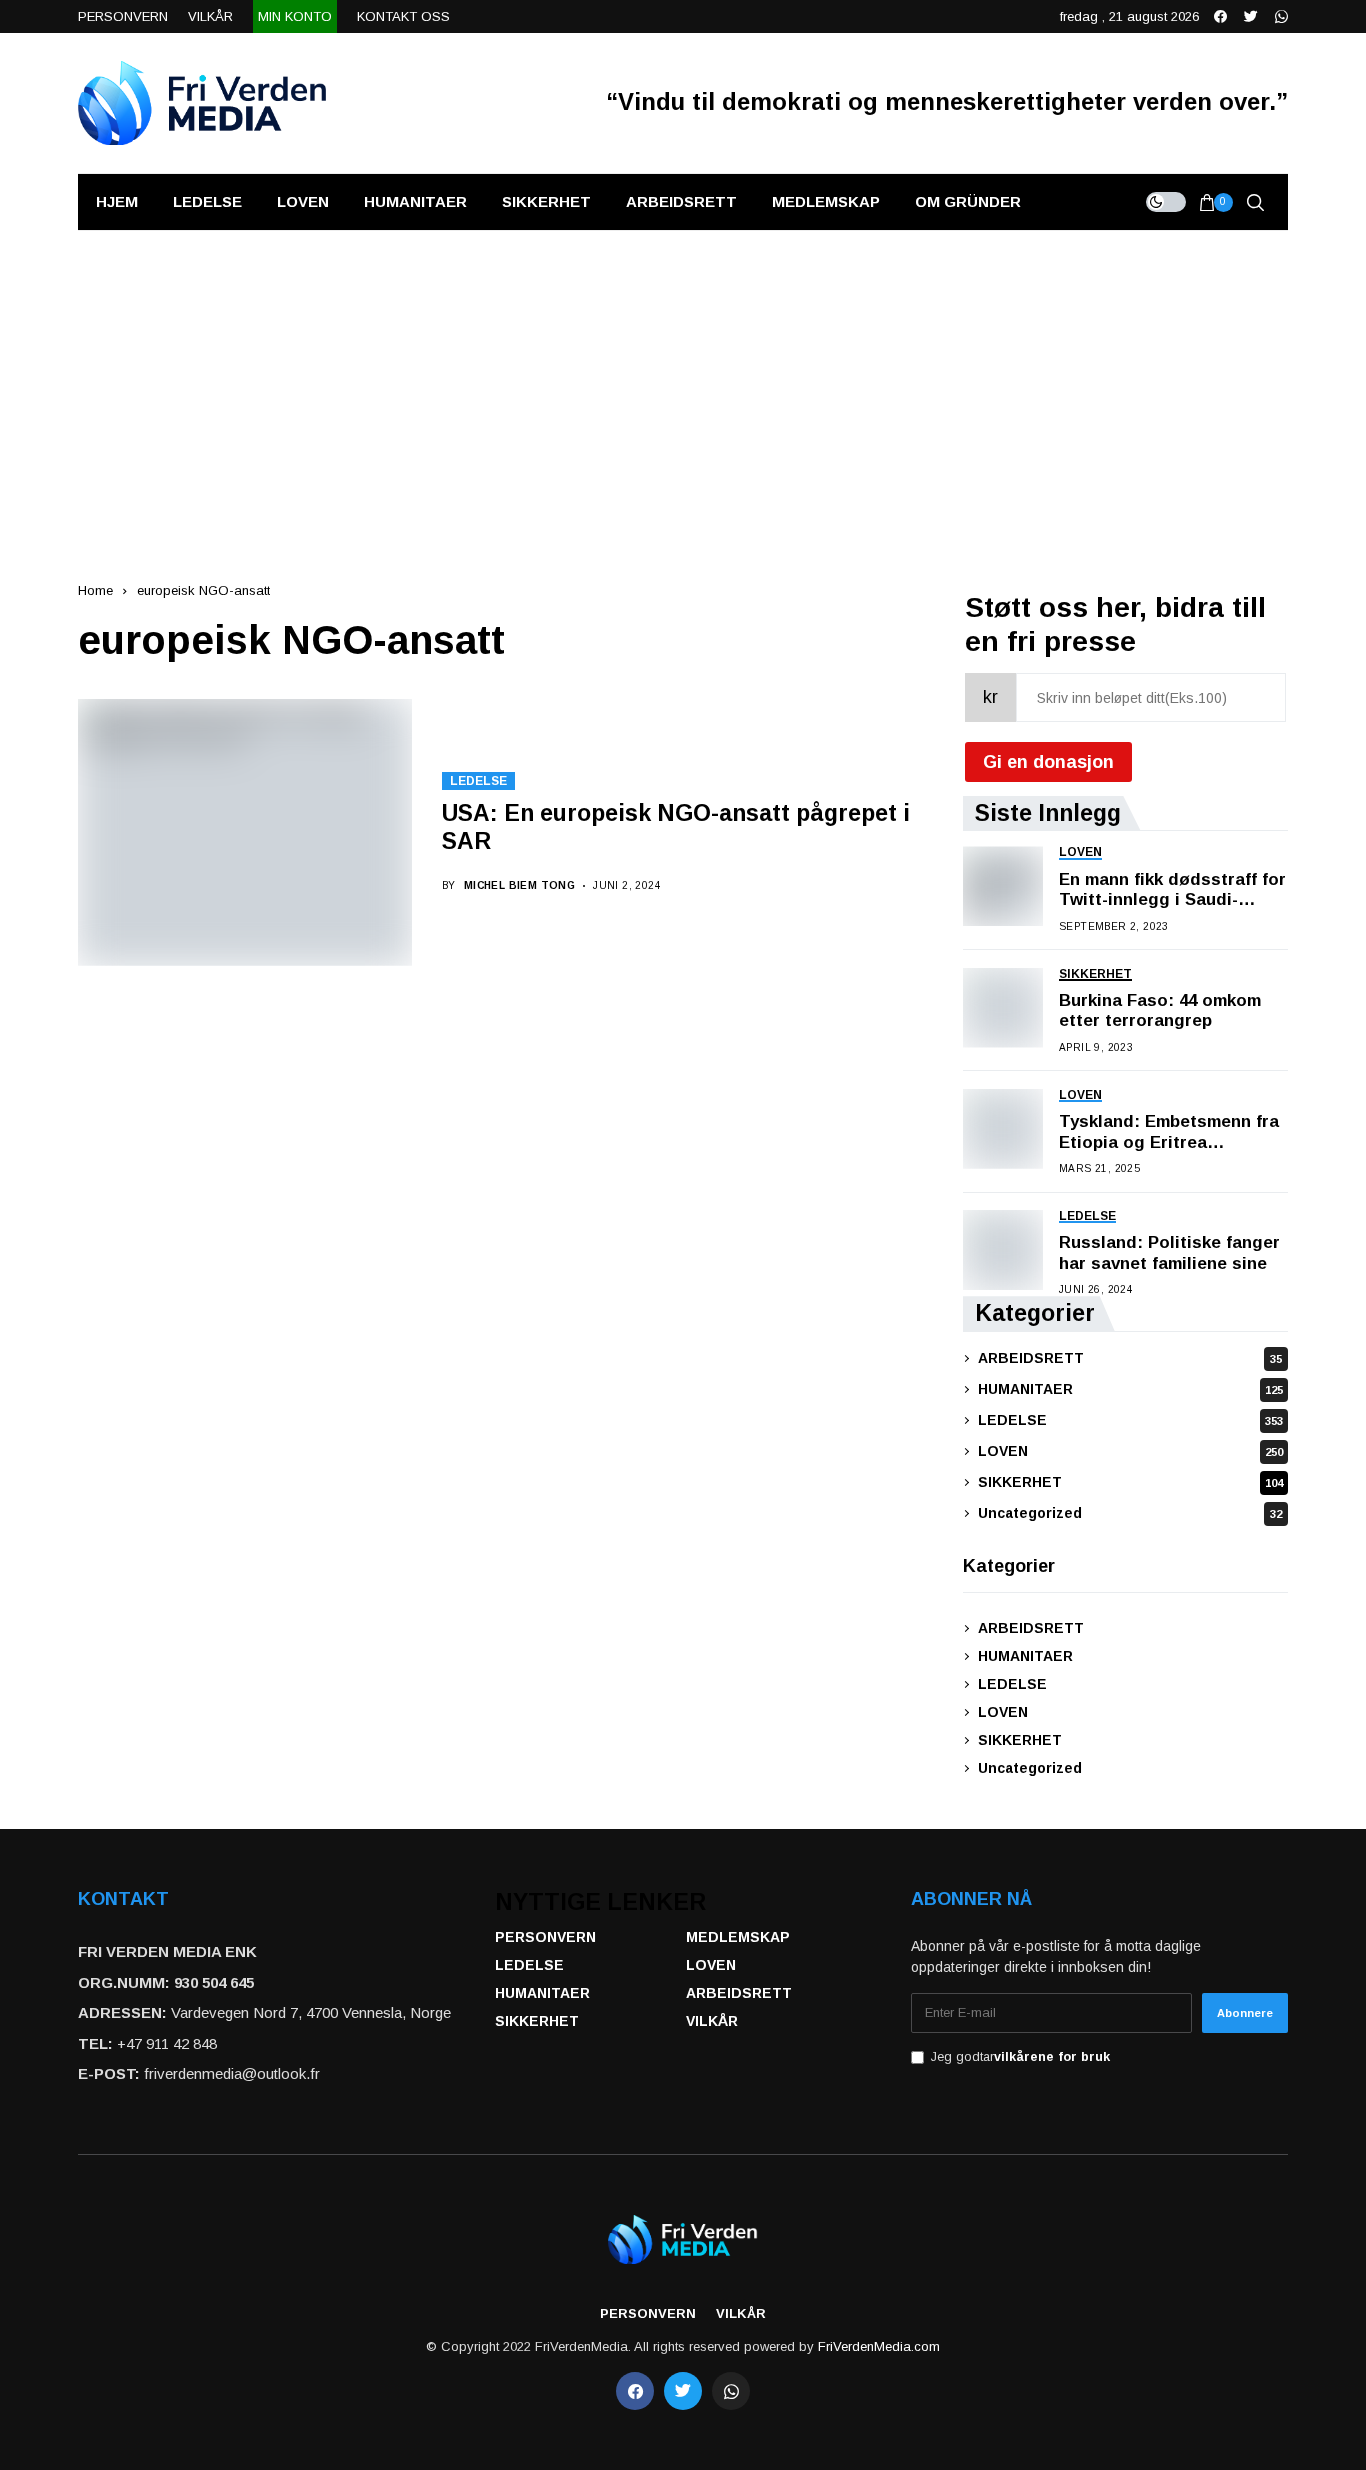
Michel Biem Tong (519, 885)
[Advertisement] (683, 381)
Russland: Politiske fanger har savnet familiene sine (1169, 1252)
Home (95, 590)
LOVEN (1130, 1451)
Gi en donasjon (1048, 762)
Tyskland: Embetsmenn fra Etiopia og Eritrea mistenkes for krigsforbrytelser (1169, 1132)
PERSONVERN (545, 1937)
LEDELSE (478, 781)
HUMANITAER (1130, 1389)
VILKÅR (712, 2021)
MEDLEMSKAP (738, 1937)
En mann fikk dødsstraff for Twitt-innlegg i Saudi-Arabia (1172, 890)
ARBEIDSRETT (1130, 1358)
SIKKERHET (1130, 1482)
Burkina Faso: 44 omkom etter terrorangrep (1160, 1010)
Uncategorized (1130, 1513)
